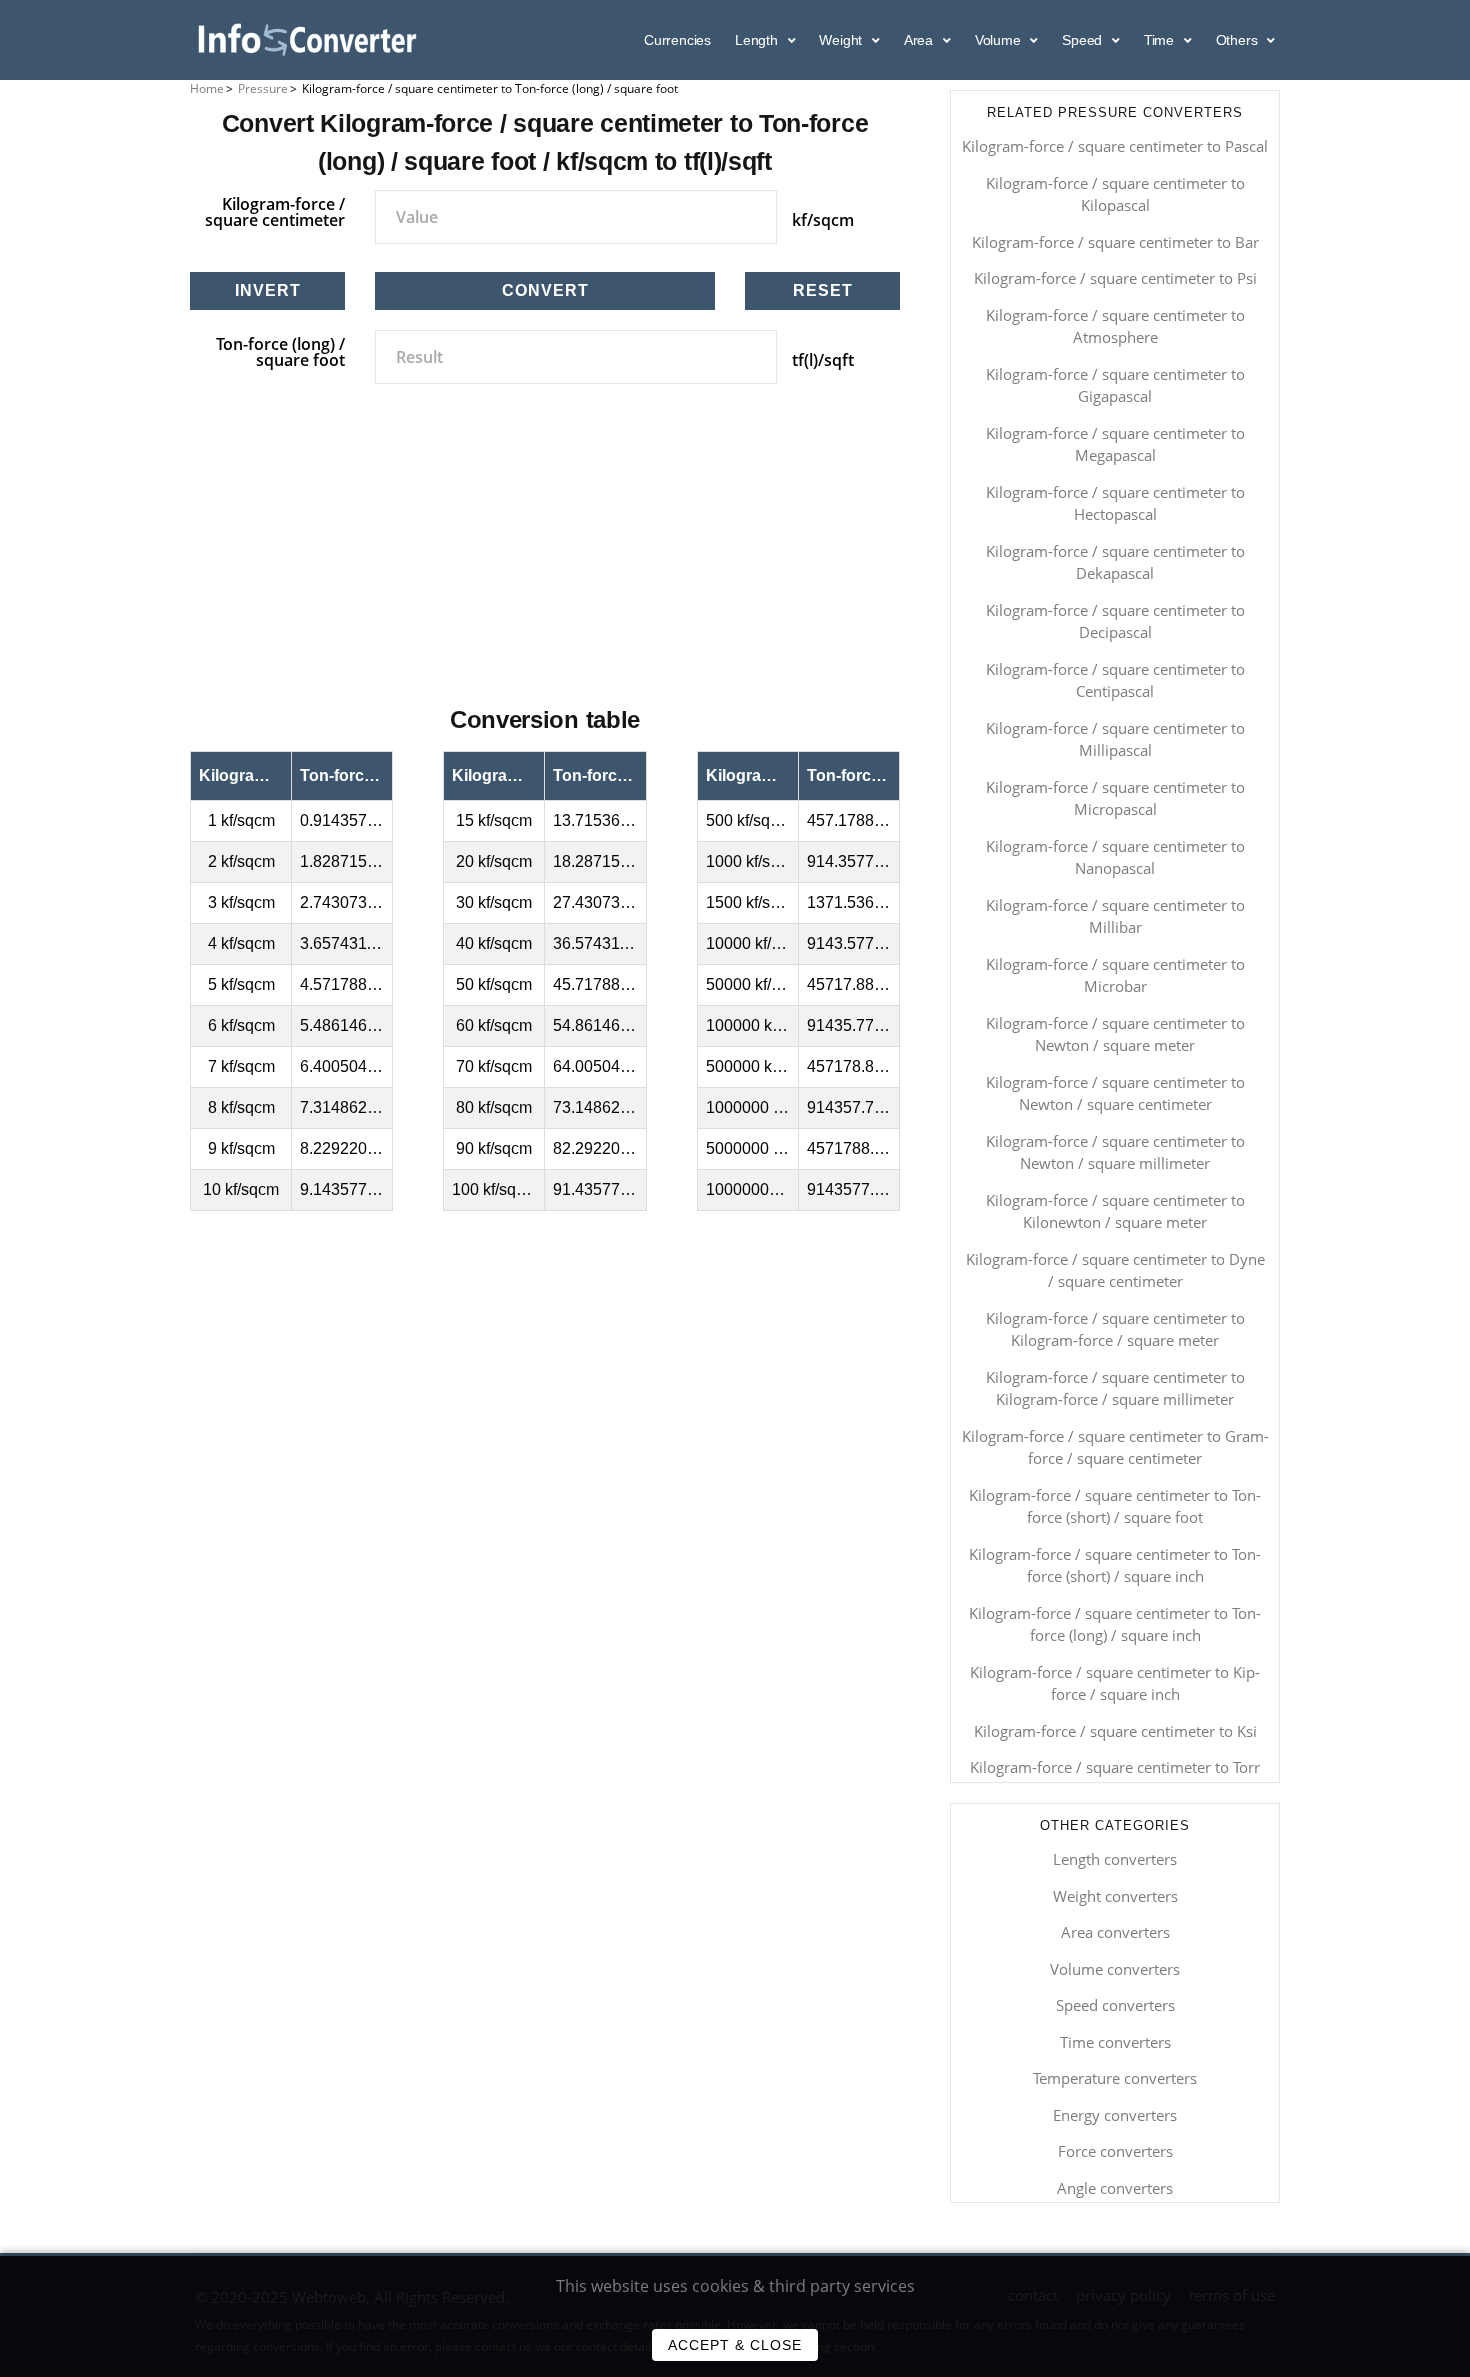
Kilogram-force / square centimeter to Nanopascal (1115, 857)
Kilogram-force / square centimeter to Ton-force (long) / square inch (1115, 1624)
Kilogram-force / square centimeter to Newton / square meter (1115, 1034)
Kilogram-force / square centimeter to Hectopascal (1115, 503)
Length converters (1115, 1859)
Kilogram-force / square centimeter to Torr (1115, 1767)
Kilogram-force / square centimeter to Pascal (1115, 146)
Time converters (1115, 2042)
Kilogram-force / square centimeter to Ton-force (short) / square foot (1115, 1506)
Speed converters (1115, 2005)
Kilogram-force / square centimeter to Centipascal (1115, 680)
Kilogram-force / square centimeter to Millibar (1115, 916)
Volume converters (1115, 1969)
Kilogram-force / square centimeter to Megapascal (1115, 444)
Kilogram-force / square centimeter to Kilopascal (1115, 194)
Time (1161, 40)
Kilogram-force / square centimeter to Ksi (1115, 1731)
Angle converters (1115, 2188)
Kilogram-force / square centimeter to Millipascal (1115, 739)
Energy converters (1115, 2115)
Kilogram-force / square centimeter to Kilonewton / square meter (1115, 1211)
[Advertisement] (545, 567)
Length (758, 40)
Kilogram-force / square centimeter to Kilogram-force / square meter (1115, 1329)
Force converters (1115, 2151)
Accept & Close (735, 2345)
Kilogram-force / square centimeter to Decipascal (1115, 621)
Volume (1000, 40)
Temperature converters (1115, 2078)
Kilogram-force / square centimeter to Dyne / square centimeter (1115, 1270)
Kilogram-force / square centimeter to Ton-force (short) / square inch (1115, 1565)
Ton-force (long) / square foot (280, 352)
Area (920, 40)
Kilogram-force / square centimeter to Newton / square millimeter (1115, 1152)
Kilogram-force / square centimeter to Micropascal (1115, 798)
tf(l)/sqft (823, 360)
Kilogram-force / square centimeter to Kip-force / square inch (1115, 1683)
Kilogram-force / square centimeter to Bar (1115, 242)
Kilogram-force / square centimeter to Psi (1115, 278)
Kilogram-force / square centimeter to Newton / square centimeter (1115, 1093)
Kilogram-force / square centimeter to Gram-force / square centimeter (1115, 1447)
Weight (842, 40)
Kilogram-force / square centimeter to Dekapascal (1115, 562)
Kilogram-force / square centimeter (275, 212)
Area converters (1115, 1932)
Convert (545, 290)
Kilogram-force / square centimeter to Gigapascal (1115, 385)
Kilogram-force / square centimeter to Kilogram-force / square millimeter (1115, 1388)
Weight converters (1115, 1896)
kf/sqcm (823, 220)
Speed (1084, 40)
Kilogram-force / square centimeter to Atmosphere (1115, 326)
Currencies (677, 40)
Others (1239, 40)
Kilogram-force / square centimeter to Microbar (1115, 975)
